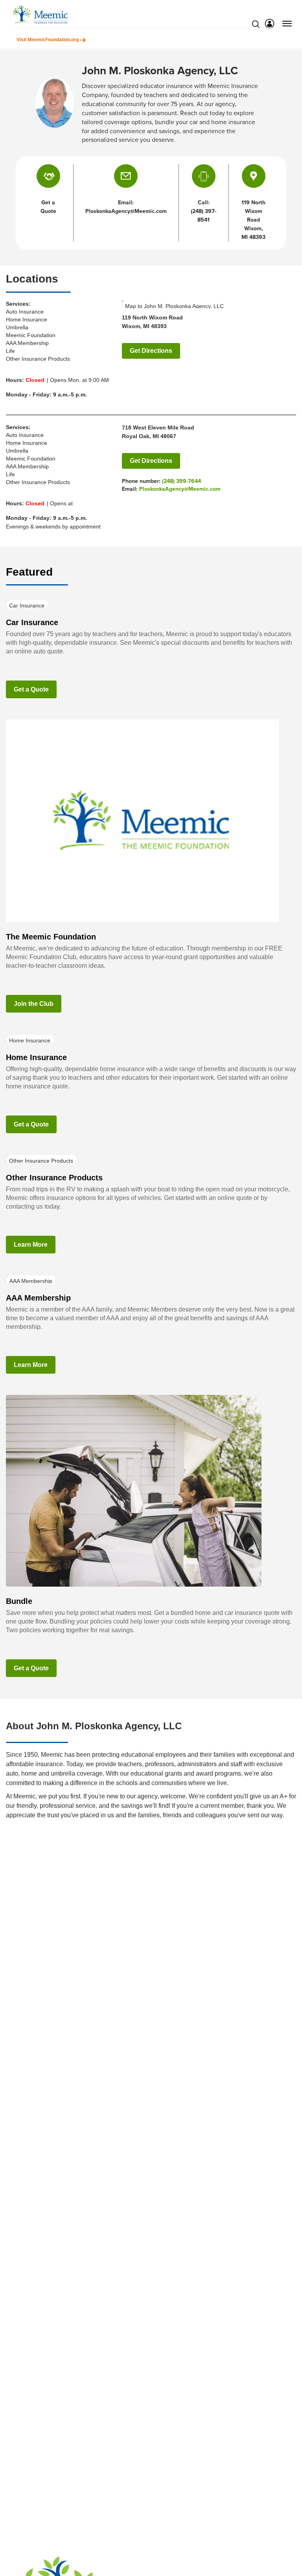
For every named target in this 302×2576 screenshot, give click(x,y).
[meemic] (40, 14)
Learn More (31, 1245)
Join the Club (34, 1004)
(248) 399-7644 (181, 481)
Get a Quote (31, 689)
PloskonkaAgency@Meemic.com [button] (126, 211)
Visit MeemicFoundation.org (48, 40)
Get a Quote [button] (48, 207)
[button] (126, 176)
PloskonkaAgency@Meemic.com (180, 489)
